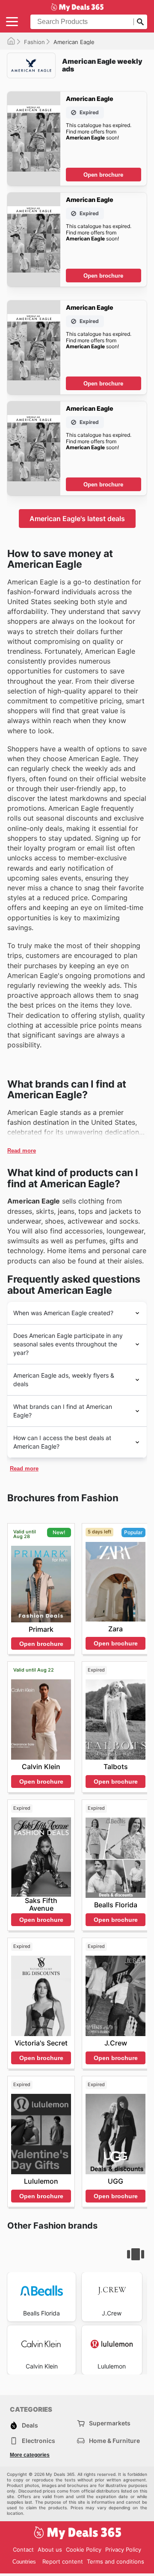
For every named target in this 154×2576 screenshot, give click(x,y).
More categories (30, 2455)
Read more (22, 1151)
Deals (30, 2425)
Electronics (38, 2441)
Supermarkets (110, 2423)
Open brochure (103, 175)
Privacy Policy (123, 2549)
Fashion (34, 42)
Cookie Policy (84, 2549)
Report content (63, 2561)
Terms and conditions (115, 2561)
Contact (23, 2549)
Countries (24, 2562)
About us (50, 2549)
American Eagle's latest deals (77, 519)
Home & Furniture (114, 2441)
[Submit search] (140, 22)
